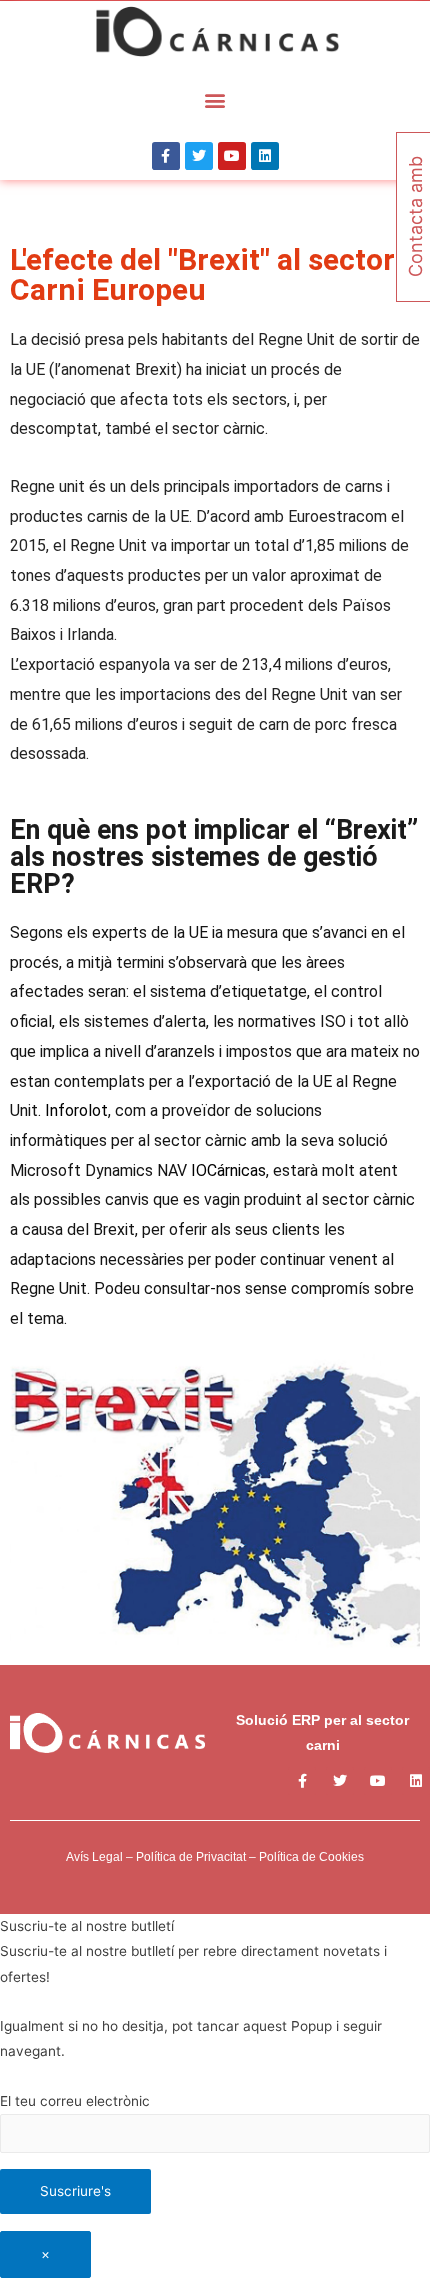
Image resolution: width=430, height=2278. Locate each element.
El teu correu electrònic (75, 2101)
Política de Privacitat (191, 1857)
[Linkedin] (265, 156)
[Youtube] (232, 156)
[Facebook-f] (166, 156)
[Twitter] (199, 156)
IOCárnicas (228, 1170)
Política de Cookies (311, 1857)
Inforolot (76, 1110)
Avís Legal (94, 1857)
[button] (215, 99)
